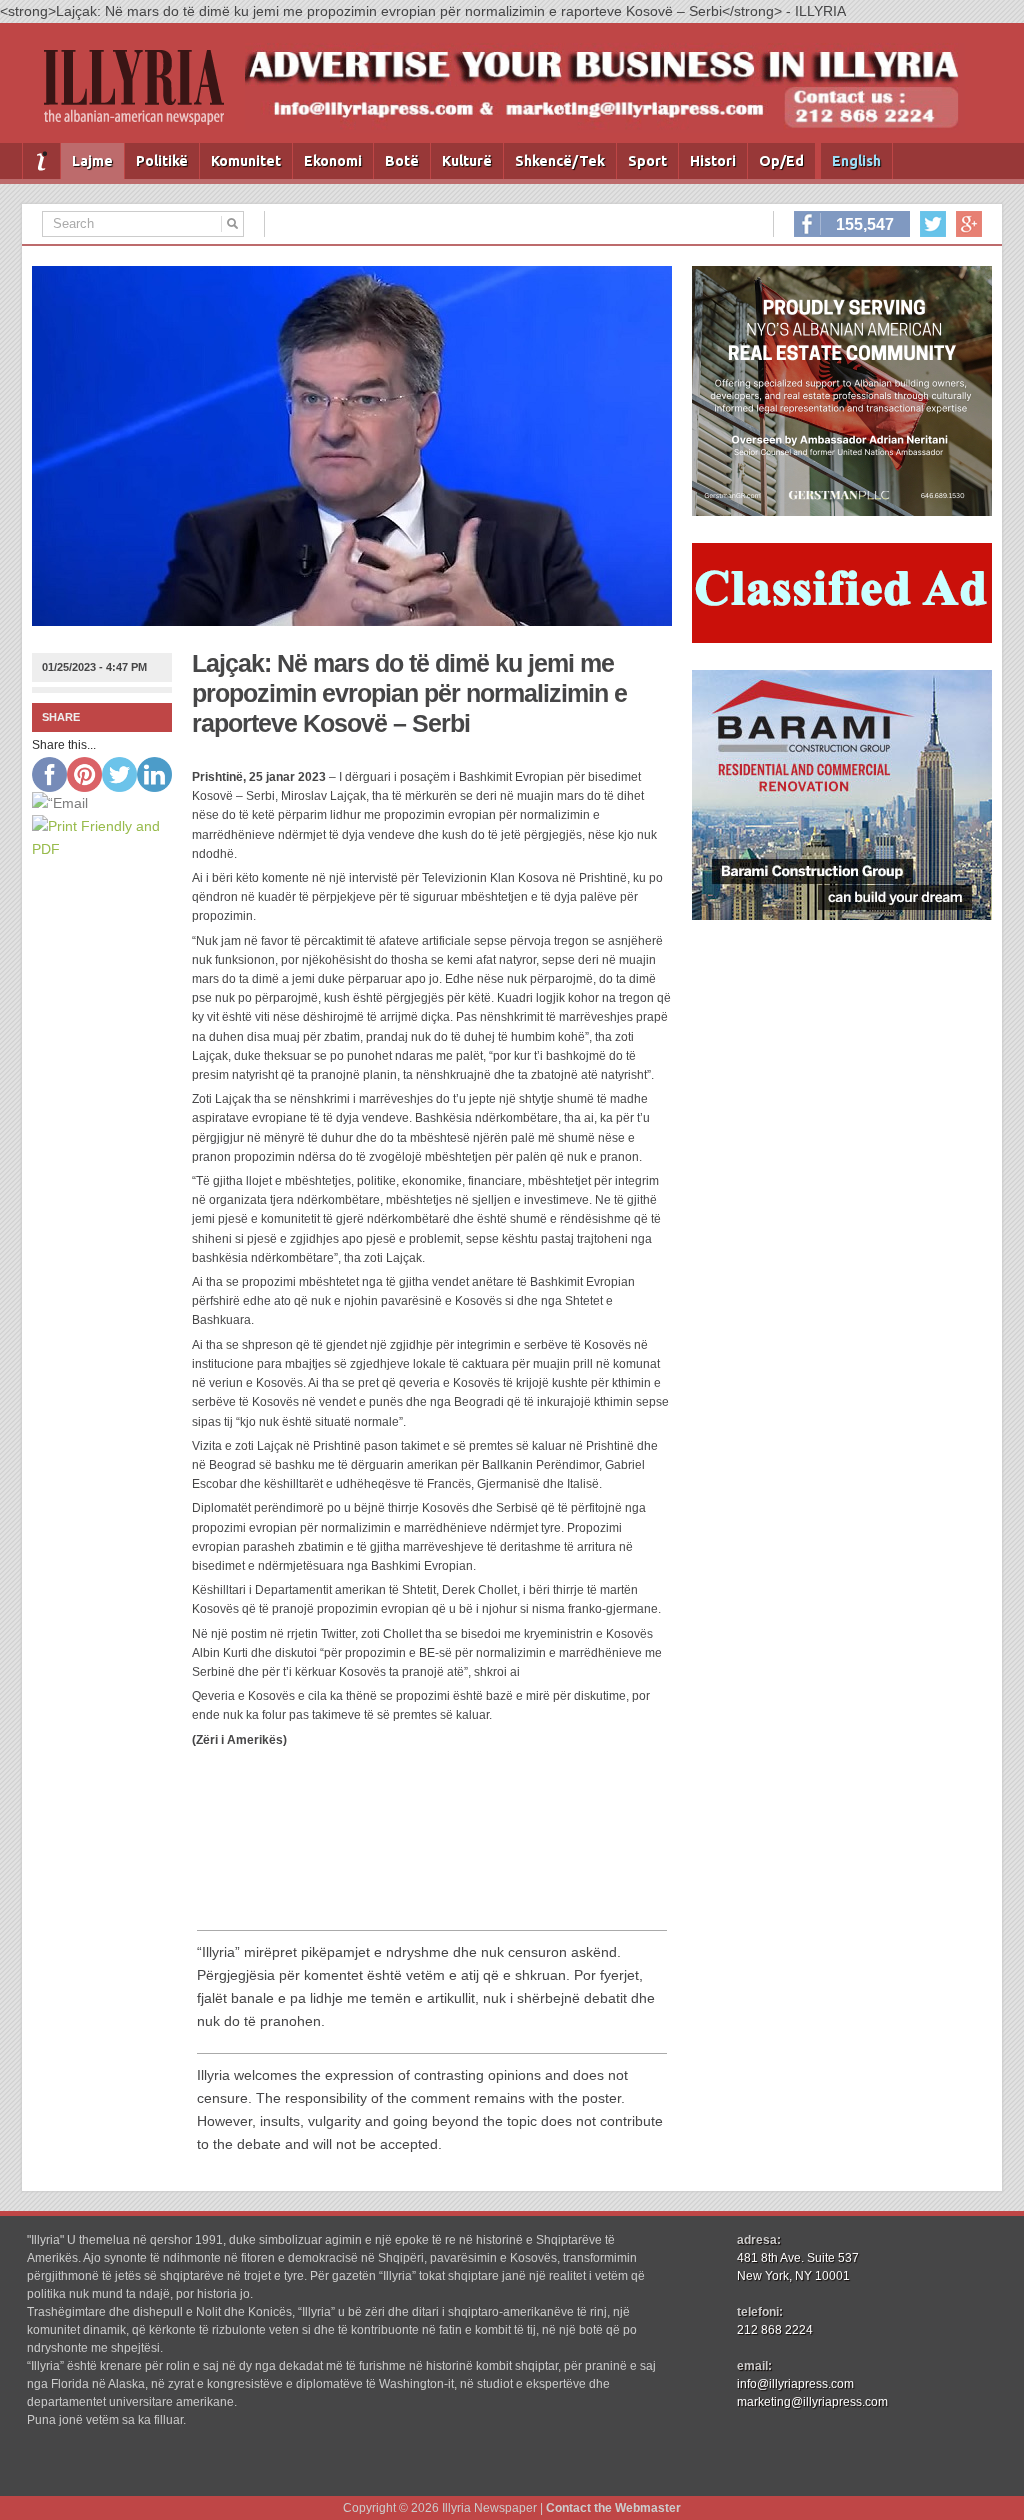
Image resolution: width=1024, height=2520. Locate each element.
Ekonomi (333, 161)
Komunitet (246, 161)
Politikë (162, 161)
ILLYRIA (142, 95)
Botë (402, 161)
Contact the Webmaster (613, 2508)
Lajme (92, 161)
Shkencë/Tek (560, 161)
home (41, 161)
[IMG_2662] (842, 511)
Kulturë (467, 161)
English (856, 161)
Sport (647, 161)
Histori (713, 161)
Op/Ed (781, 161)
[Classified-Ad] (842, 638)
